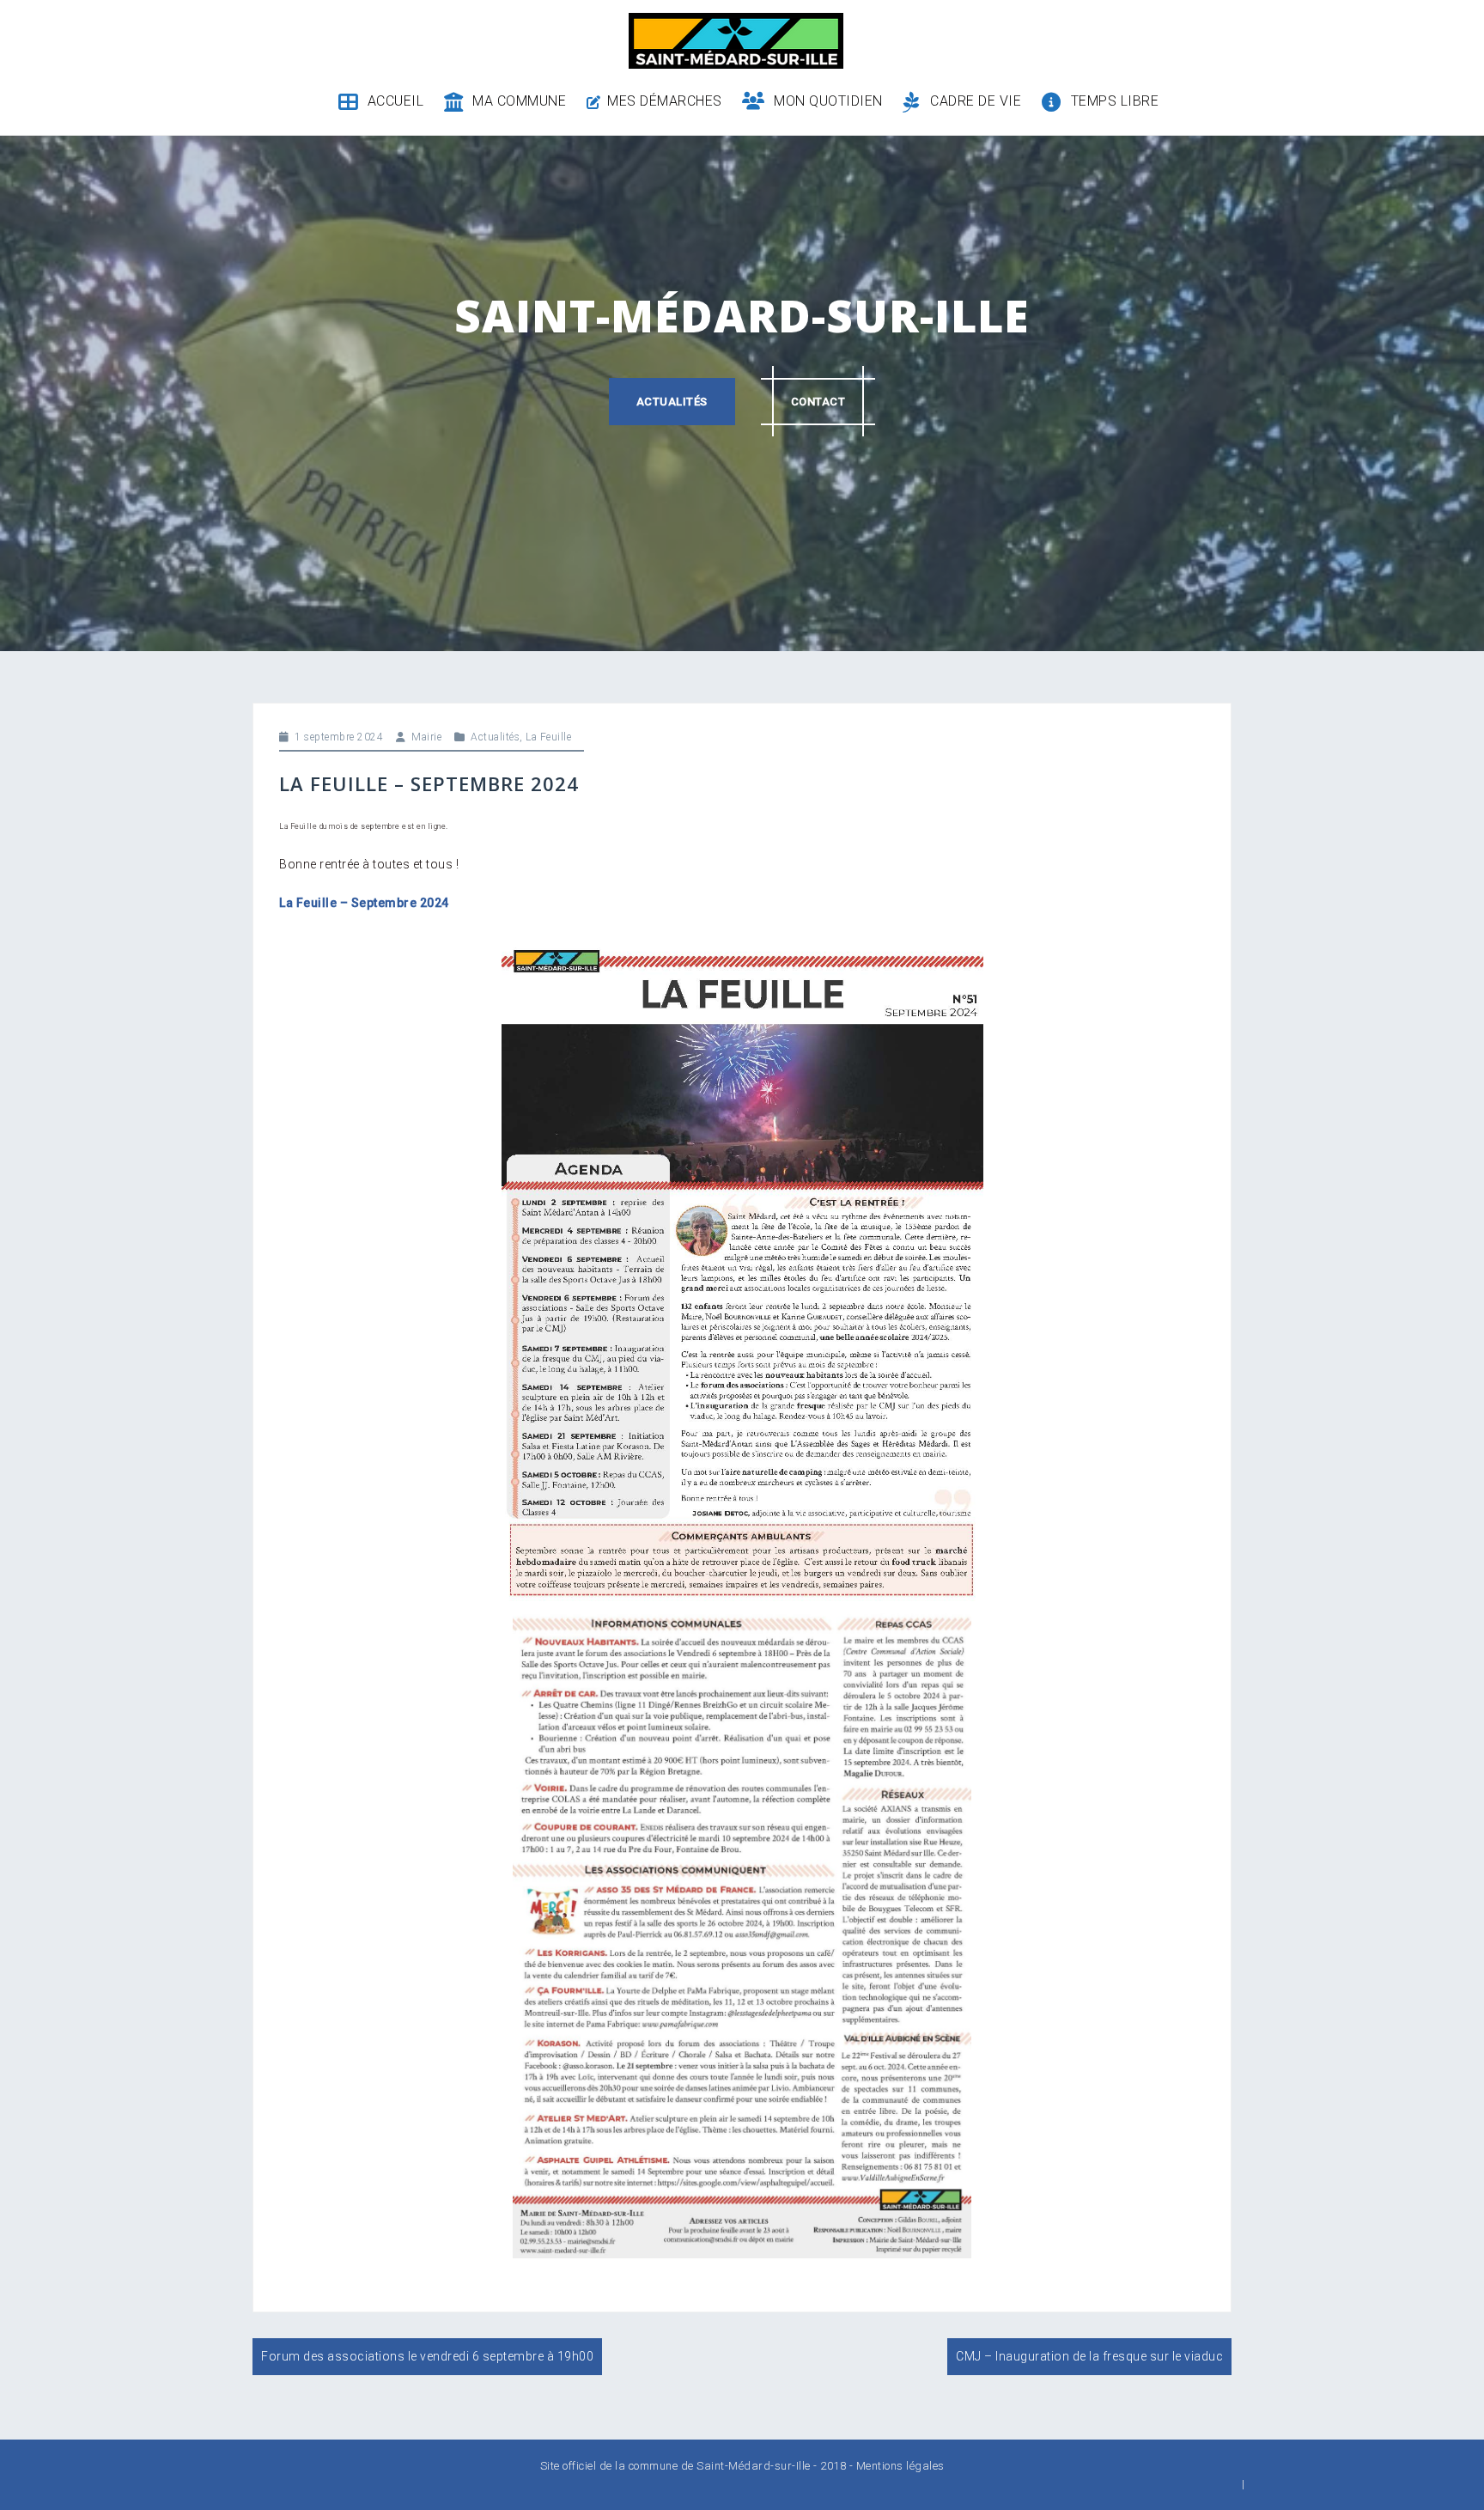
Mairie (426, 737)
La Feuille (548, 737)
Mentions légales (900, 2466)
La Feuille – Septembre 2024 (364, 903)
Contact (818, 402)
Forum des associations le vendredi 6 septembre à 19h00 (427, 2356)
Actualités (672, 402)
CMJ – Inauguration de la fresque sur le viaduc (1089, 2356)
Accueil (395, 101)
